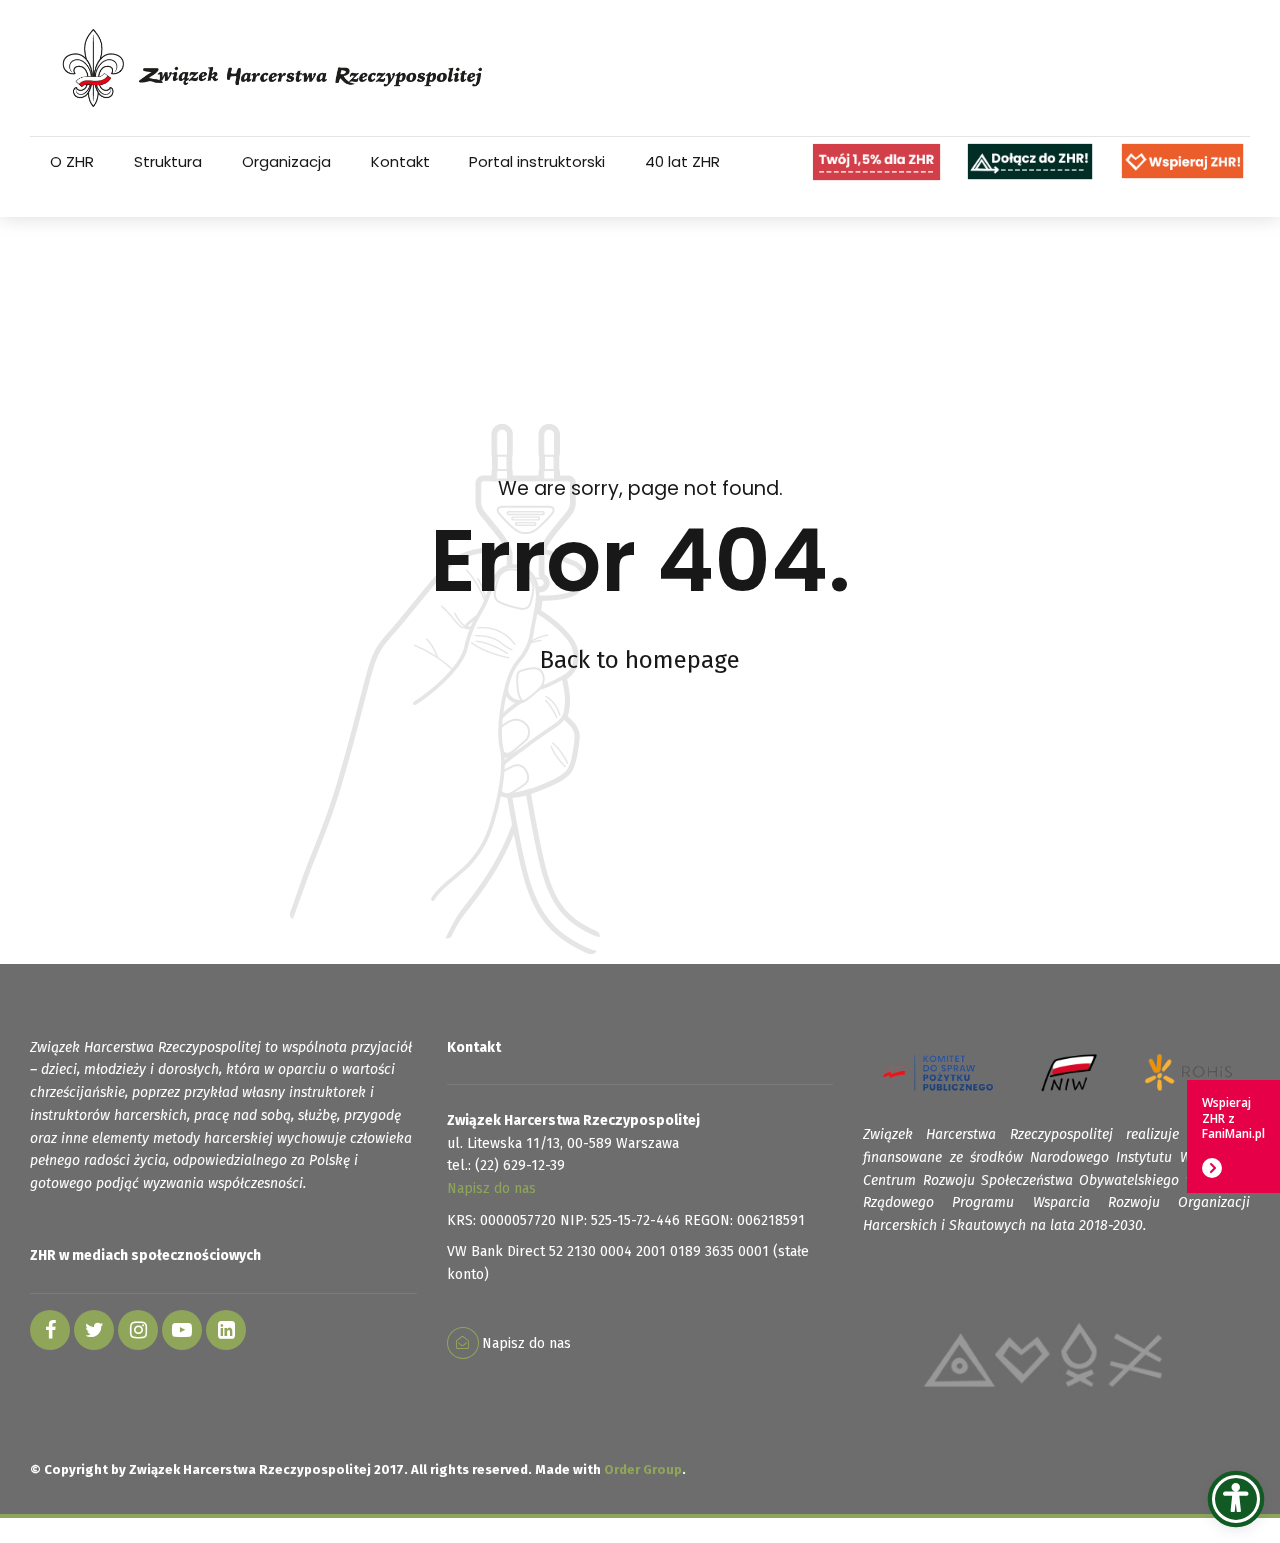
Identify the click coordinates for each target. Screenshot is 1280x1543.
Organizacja (286, 161)
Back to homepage (640, 660)
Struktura (168, 161)
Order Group (643, 1469)
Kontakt (400, 161)
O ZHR (72, 161)
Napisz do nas (491, 1188)
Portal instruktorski (537, 161)
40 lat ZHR (682, 161)
